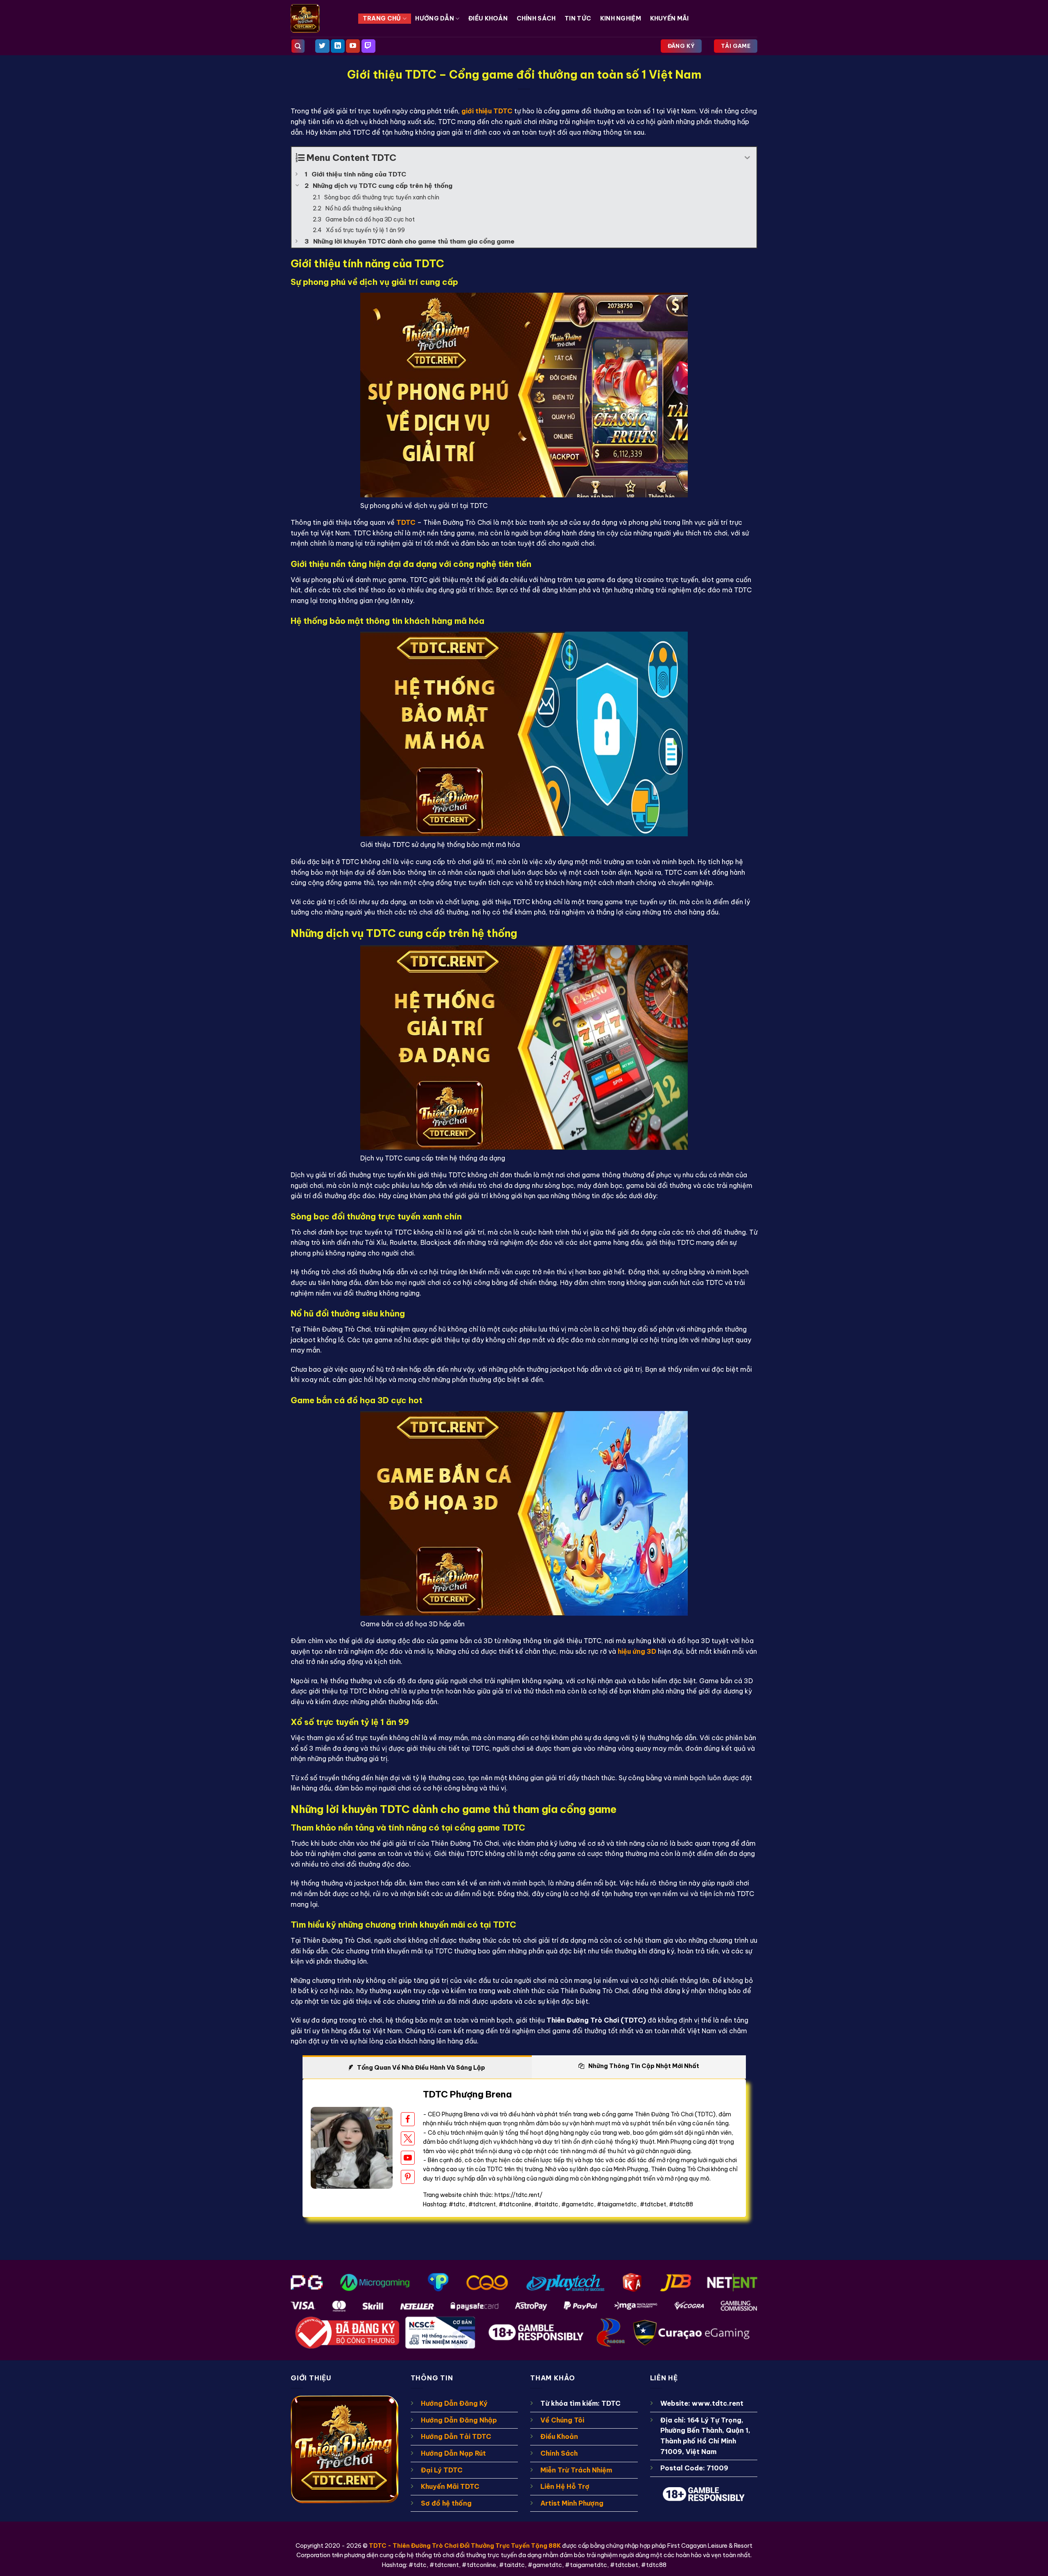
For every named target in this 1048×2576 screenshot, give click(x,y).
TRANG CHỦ (382, 18)
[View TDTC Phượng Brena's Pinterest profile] (408, 2177)
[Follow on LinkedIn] (338, 46)
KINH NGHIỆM (621, 18)
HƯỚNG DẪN (435, 18)
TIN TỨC (578, 18)
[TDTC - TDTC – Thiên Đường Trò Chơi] (318, 18)
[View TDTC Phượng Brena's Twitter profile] (408, 2138)
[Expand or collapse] (747, 158)
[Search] (298, 46)
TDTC (406, 522)
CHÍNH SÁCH (536, 18)
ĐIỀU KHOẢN (488, 18)
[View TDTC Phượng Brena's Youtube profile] (408, 2158)
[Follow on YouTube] (353, 46)
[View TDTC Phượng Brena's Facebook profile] (408, 2119)
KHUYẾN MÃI (670, 18)
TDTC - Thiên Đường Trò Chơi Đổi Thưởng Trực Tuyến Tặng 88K (465, 2546)
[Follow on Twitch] (368, 46)
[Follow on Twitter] (322, 46)
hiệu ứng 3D (637, 1651)
